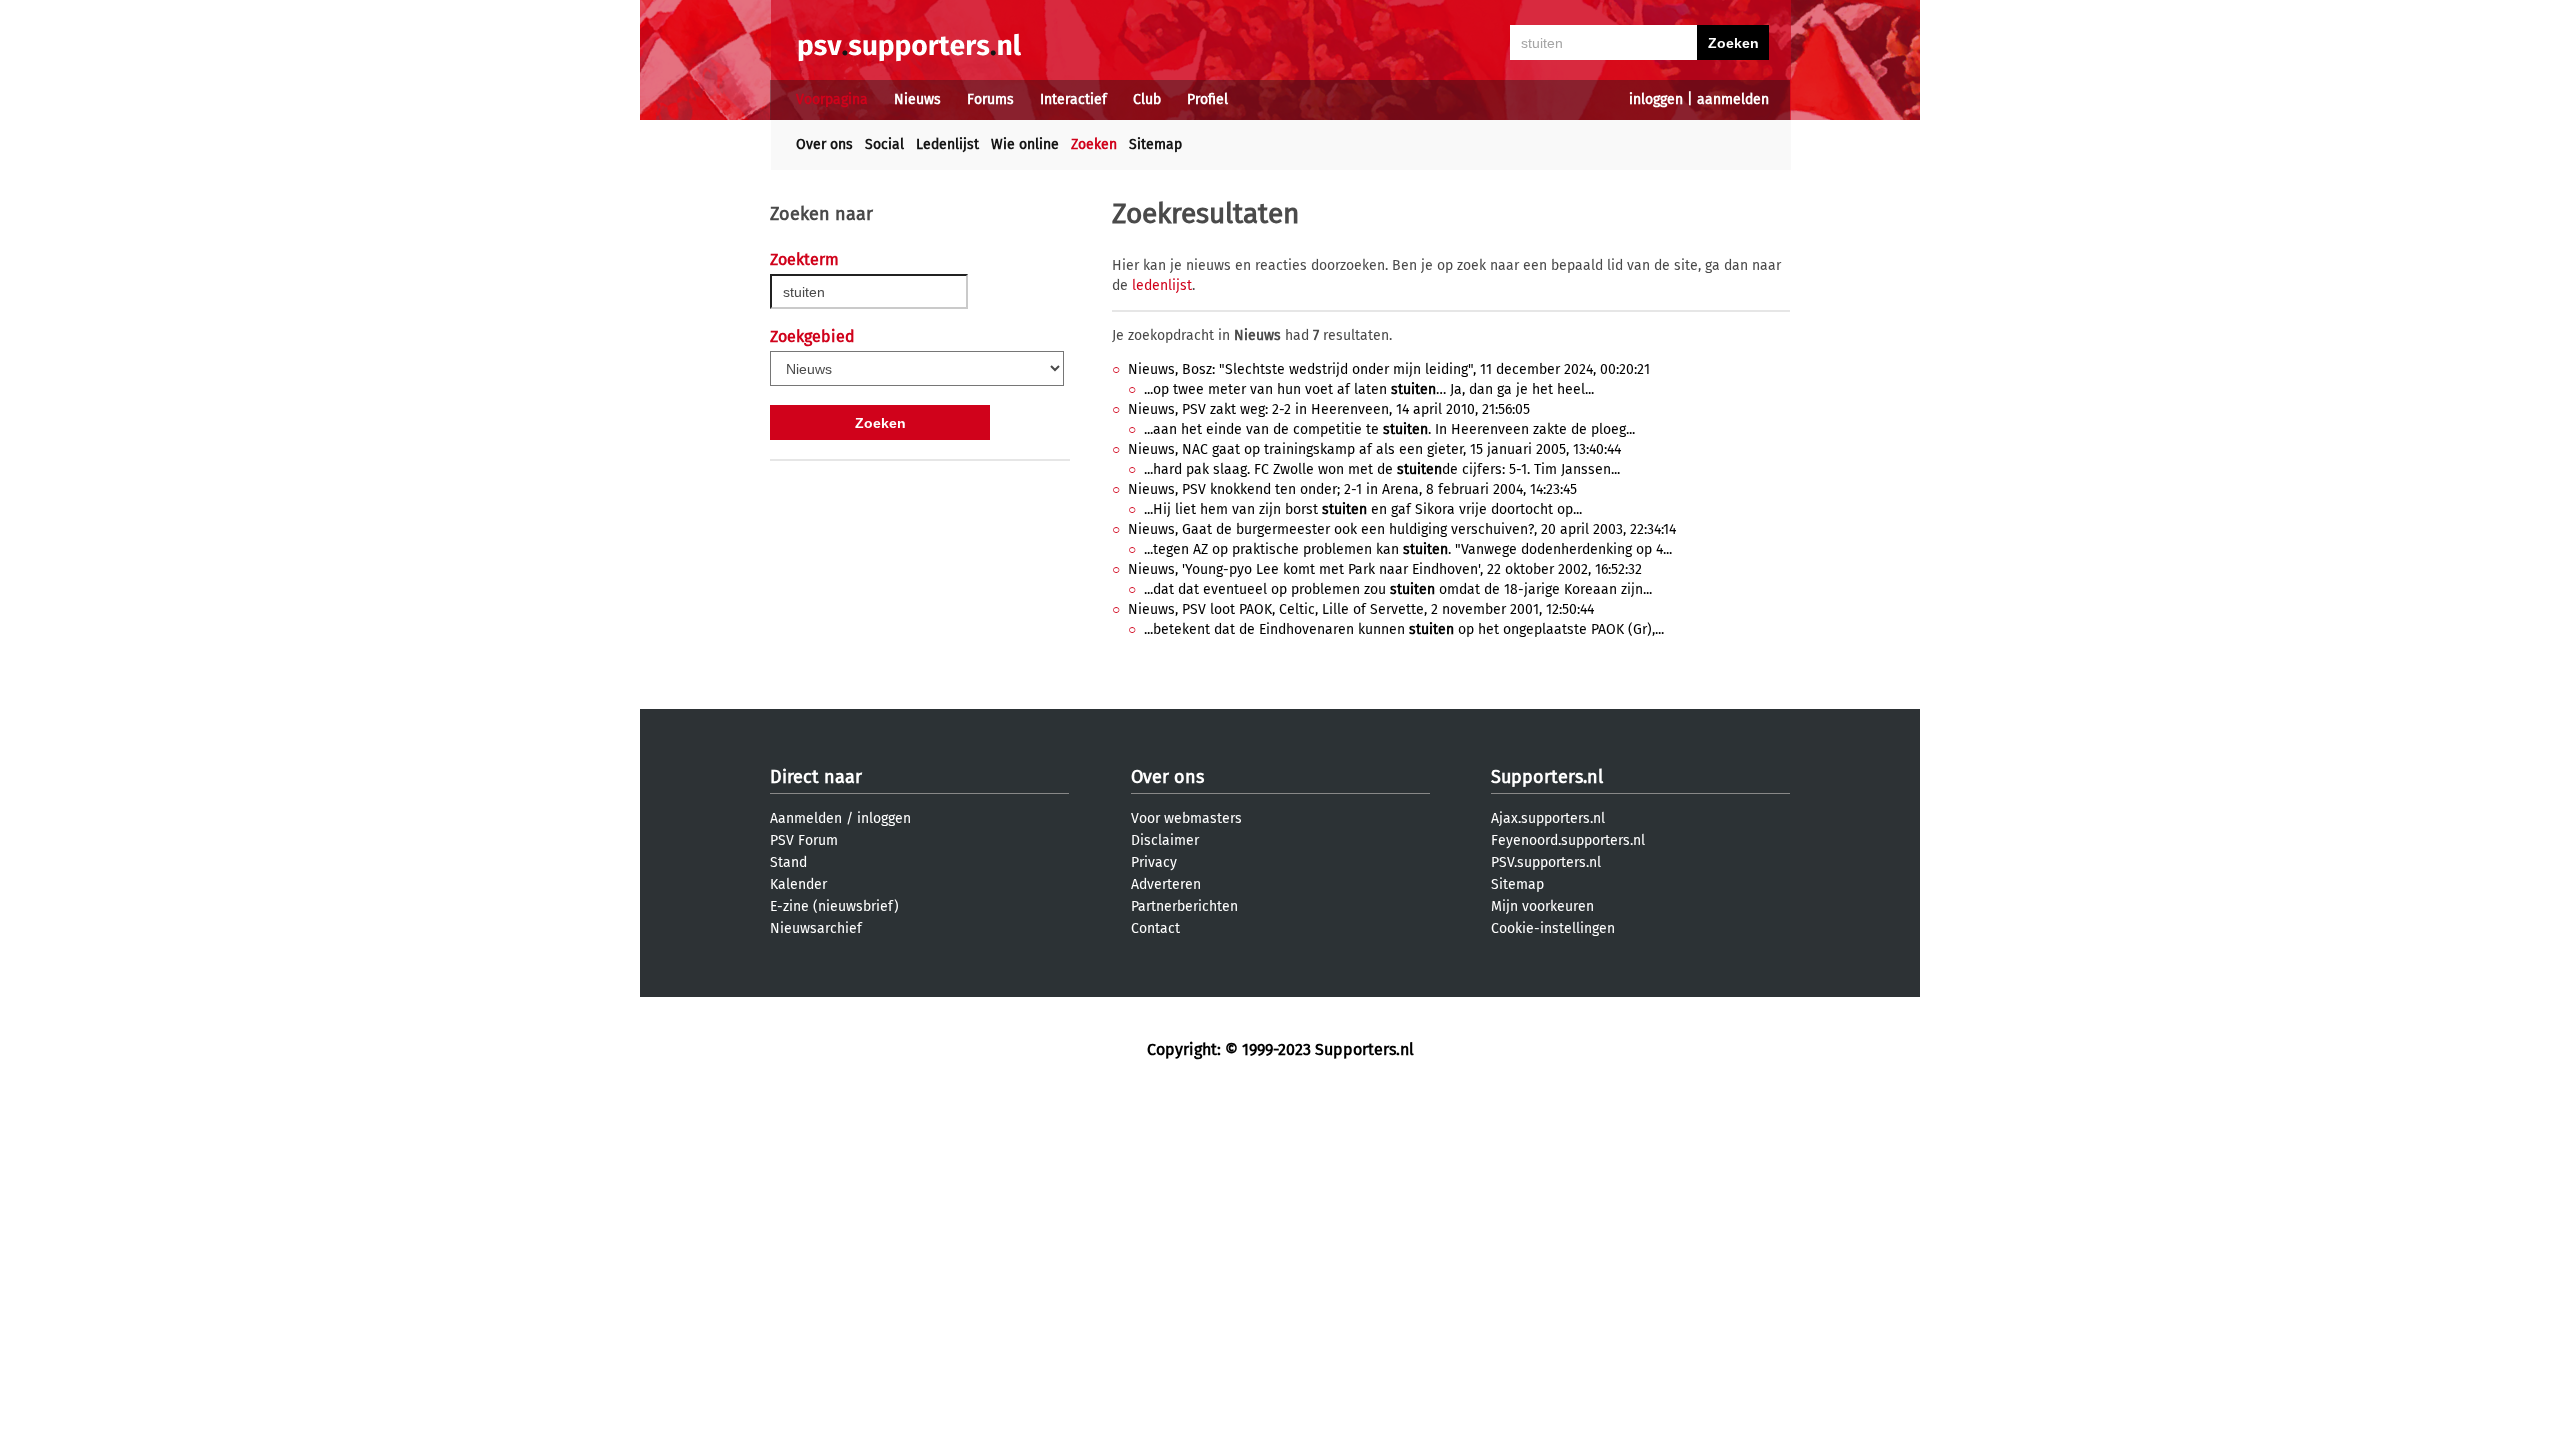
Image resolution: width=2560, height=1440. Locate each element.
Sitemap (1155, 144)
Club (1147, 99)
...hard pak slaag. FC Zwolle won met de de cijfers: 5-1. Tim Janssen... (1382, 469)
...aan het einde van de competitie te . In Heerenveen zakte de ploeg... (1389, 429)
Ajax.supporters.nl (1548, 818)
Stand (788, 862)
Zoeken (1094, 144)
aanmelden (1733, 99)
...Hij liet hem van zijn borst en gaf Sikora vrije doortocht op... (1363, 509)
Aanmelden (806, 818)
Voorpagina (832, 99)
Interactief (1073, 99)
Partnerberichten (1184, 906)
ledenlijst (1162, 285)
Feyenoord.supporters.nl (1568, 840)
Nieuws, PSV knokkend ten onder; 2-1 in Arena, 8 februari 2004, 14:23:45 (1352, 489)
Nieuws (917, 99)
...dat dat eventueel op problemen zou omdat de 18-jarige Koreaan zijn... (1398, 589)
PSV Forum (804, 840)
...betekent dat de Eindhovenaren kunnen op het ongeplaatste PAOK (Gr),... (1404, 629)
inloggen (1656, 99)
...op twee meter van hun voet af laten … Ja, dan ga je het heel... (1369, 389)
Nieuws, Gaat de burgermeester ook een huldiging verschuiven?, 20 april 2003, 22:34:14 (1402, 529)
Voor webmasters (1186, 818)
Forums (990, 99)
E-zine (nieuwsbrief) (834, 906)
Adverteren (1166, 884)
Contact (1155, 928)
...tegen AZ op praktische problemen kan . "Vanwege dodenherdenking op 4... (1408, 549)
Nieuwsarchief (816, 928)
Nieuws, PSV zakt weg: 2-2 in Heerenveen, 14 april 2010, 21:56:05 (1329, 409)
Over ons (824, 144)
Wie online (1025, 144)
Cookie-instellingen (1553, 928)
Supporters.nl (1547, 777)
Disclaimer (1165, 840)
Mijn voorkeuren (1542, 906)
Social (884, 144)
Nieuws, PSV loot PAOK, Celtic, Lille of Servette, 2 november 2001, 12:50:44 (1361, 609)
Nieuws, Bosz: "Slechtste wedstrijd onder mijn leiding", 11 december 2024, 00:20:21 (1389, 369)
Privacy (1154, 862)
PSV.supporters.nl (1546, 862)
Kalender (798, 884)
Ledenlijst (947, 144)
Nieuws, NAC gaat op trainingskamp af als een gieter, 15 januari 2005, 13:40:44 (1374, 449)
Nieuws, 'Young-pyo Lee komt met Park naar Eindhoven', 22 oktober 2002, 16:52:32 (1385, 569)
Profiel (1207, 99)
